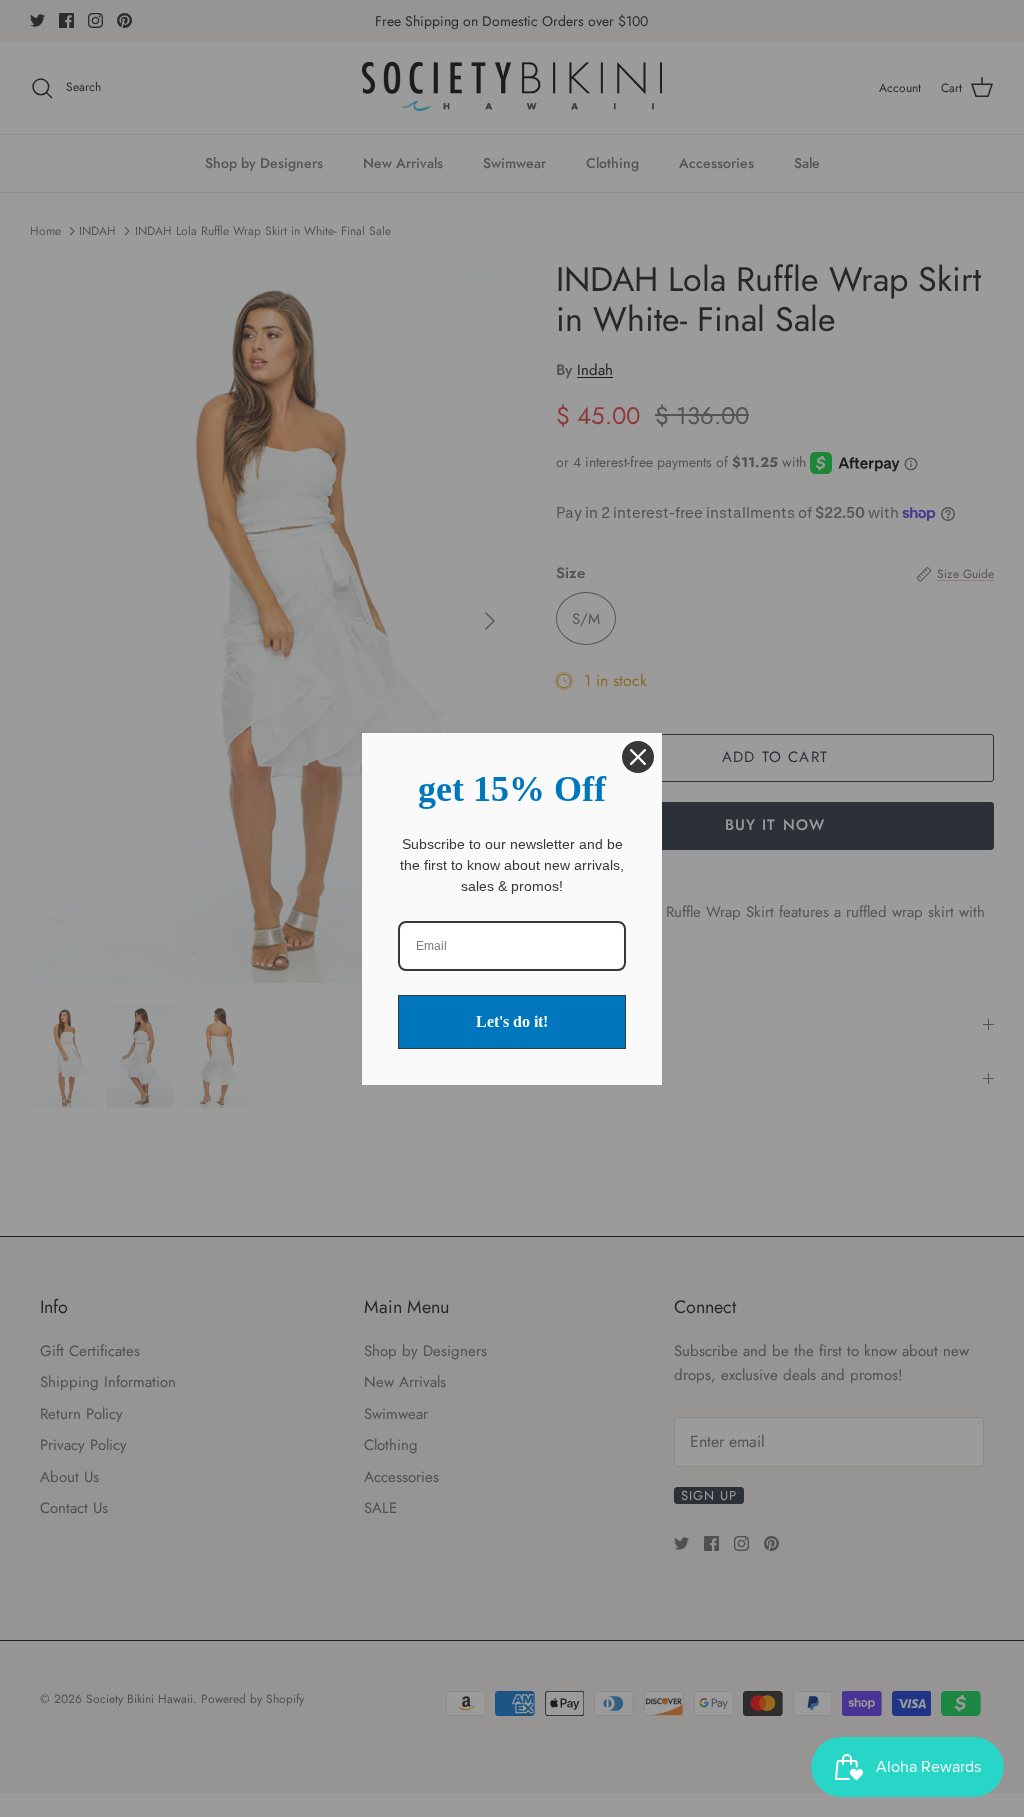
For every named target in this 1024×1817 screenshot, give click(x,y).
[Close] (638, 757)
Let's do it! (512, 1021)
